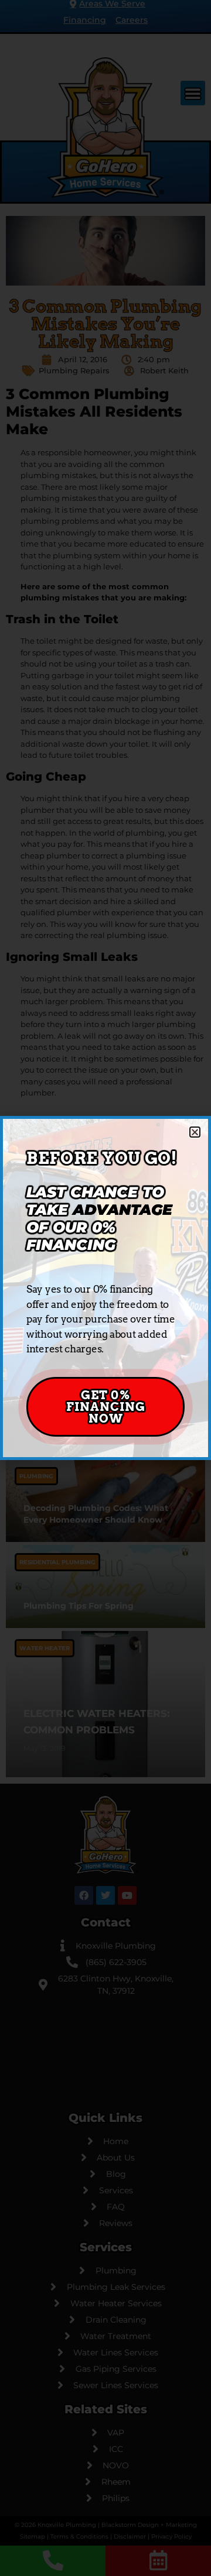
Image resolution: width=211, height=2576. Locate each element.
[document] (105, 1288)
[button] (195, 1132)
